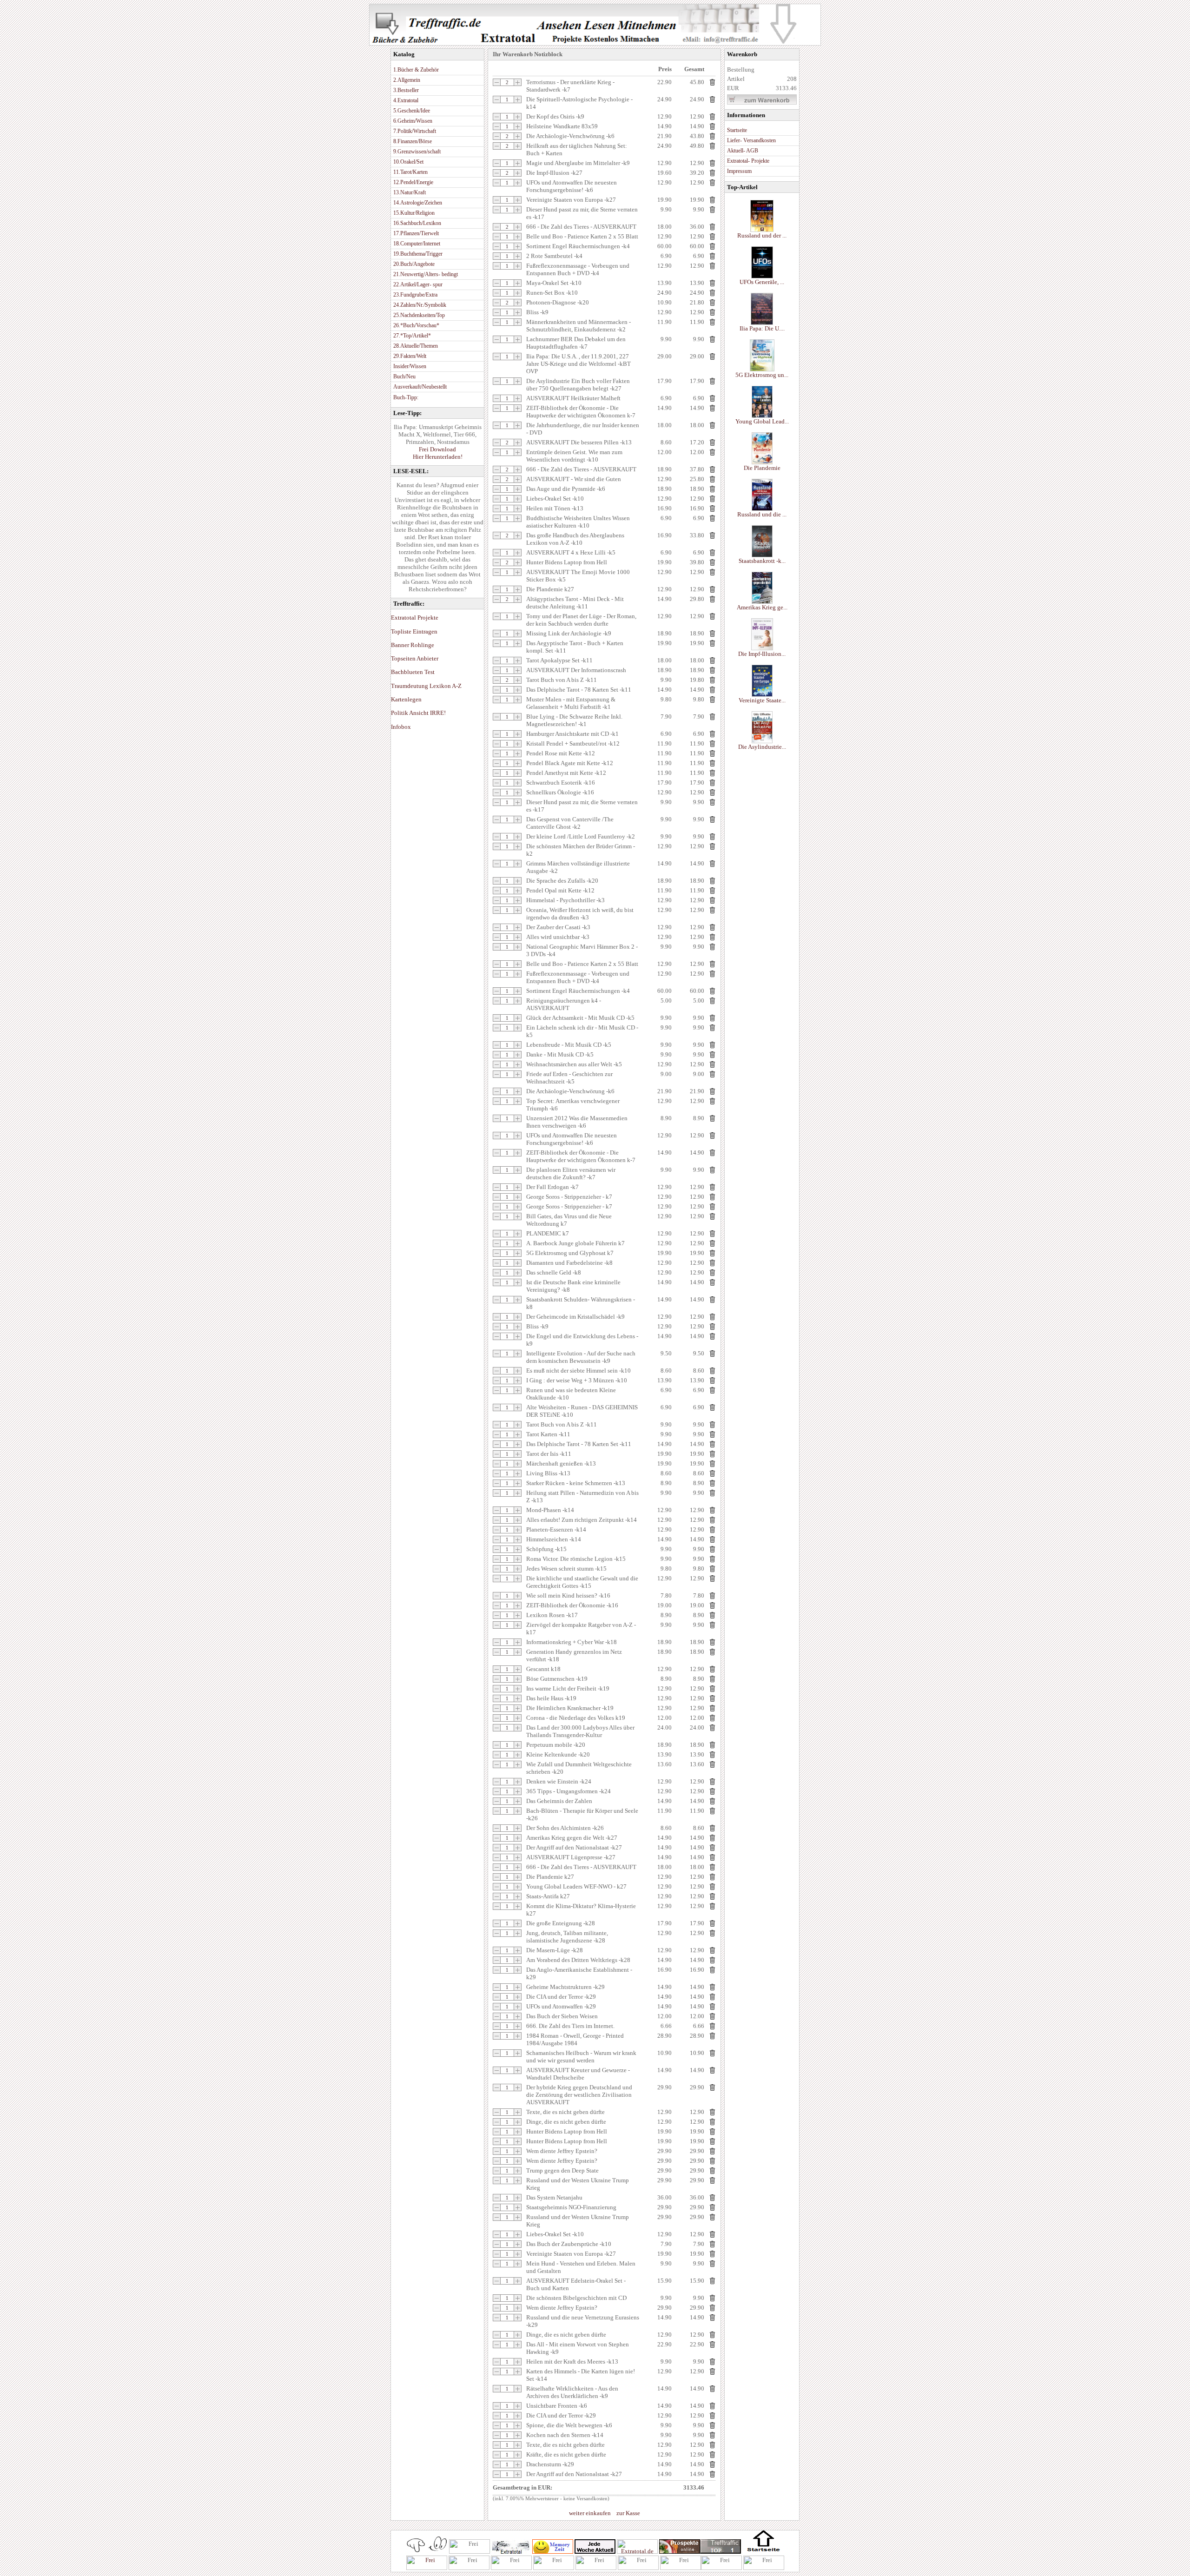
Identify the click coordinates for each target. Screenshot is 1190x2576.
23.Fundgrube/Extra (415, 295)
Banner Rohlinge (413, 645)
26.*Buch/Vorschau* (416, 325)
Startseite (737, 130)
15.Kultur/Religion (414, 213)
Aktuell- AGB (743, 151)
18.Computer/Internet (417, 244)
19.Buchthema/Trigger (418, 254)
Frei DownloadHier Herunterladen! (438, 453)
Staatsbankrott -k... (762, 561)
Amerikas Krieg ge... (762, 607)
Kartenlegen (406, 699)
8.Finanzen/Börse (413, 141)
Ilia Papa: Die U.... (762, 328)
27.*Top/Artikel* (412, 336)
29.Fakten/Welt (410, 356)
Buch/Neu (404, 376)
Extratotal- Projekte (748, 161)
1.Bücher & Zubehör (416, 70)
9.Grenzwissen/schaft (417, 152)
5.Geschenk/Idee (412, 111)
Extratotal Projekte (415, 618)
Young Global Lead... (762, 421)
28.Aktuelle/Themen (416, 346)
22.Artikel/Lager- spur (418, 284)
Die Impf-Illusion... (762, 654)
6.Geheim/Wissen (413, 121)
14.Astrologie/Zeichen (418, 203)
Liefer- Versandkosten (751, 140)
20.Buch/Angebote (414, 264)
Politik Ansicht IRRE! (418, 713)
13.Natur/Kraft (410, 192)
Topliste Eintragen (414, 631)
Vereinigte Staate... (762, 700)
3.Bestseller (406, 90)
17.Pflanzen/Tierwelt (416, 233)
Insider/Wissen (410, 366)
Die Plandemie (762, 468)
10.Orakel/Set (408, 162)
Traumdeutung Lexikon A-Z (426, 686)
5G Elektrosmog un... (762, 375)
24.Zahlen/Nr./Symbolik (420, 305)
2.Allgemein (407, 80)
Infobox (401, 727)
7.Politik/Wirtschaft (415, 131)
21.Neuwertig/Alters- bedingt (426, 274)
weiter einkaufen (590, 2513)
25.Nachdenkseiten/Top (419, 315)
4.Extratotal (406, 100)
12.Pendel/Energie (413, 182)
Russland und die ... (762, 514)
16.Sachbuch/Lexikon (417, 223)
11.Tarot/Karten (410, 172)
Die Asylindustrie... (762, 747)
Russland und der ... (762, 235)
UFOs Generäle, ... (762, 282)
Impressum (739, 171)
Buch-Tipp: (406, 397)
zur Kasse (628, 2513)
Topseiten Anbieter (415, 658)
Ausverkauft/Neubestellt (420, 387)
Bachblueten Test (413, 672)
